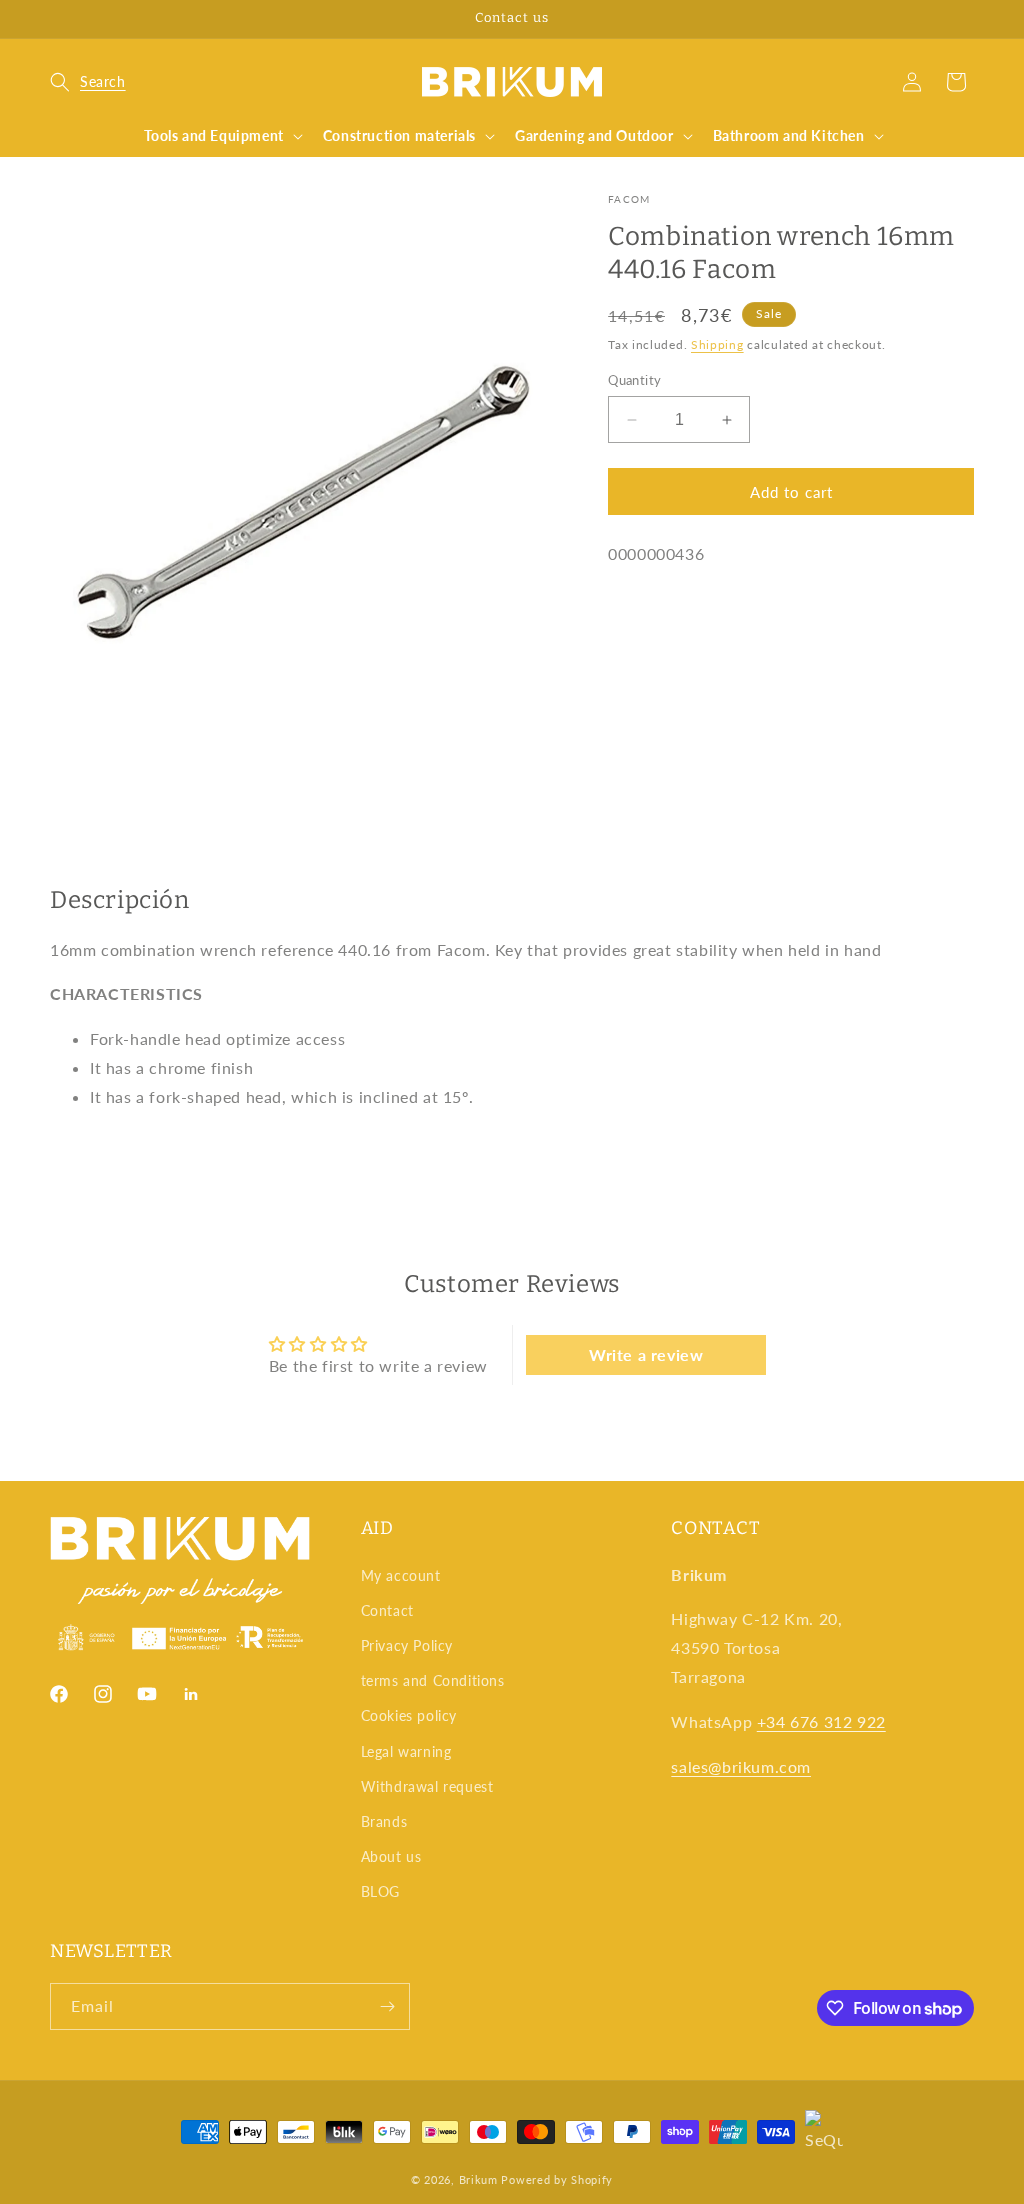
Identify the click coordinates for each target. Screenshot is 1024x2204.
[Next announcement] (967, 19)
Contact (387, 1610)
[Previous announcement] (57, 19)
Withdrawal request (427, 1786)
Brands (384, 1821)
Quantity (634, 380)
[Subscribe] (387, 2006)
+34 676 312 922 (821, 1721)
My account (401, 1575)
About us (391, 1856)
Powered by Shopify (557, 2179)
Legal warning (406, 1751)
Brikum (478, 2179)
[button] (88, 82)
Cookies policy (409, 1715)
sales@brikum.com (741, 1766)
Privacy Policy (407, 1645)
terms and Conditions (433, 1680)
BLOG (380, 1891)
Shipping (717, 344)
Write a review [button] (646, 1354)
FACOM (629, 199)
